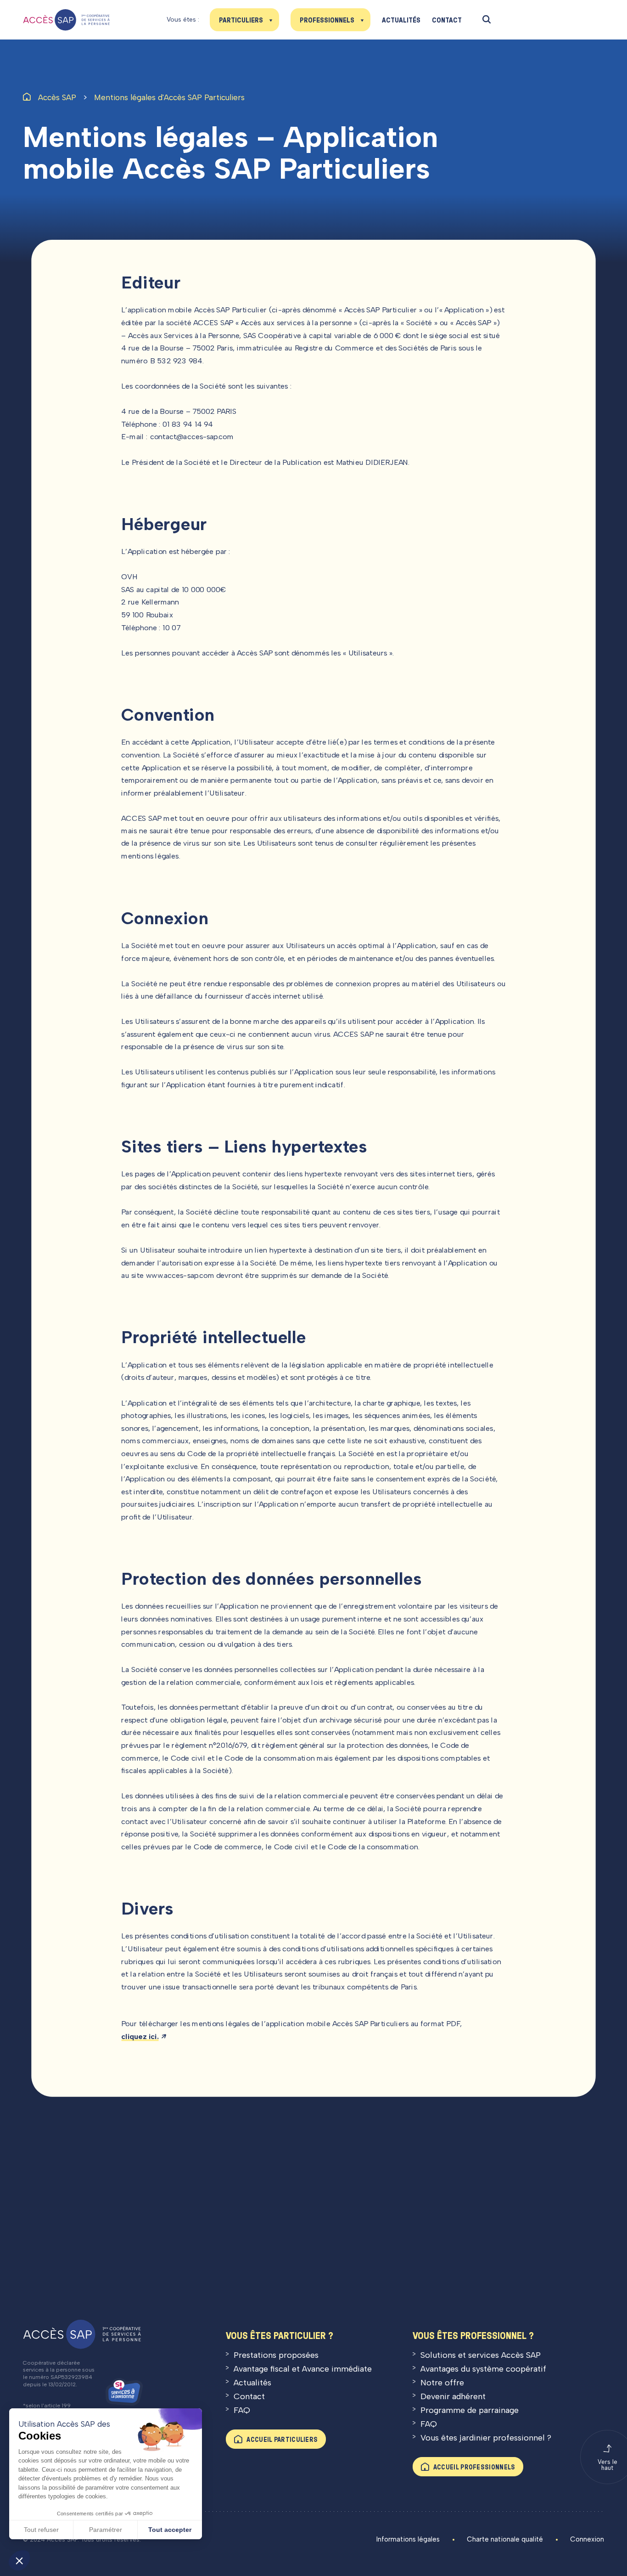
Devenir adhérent (453, 2396)
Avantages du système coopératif (483, 2369)
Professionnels (327, 20)
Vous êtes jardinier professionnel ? (486, 2438)
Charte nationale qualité (505, 2539)
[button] (19, 2560)
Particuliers (241, 20)
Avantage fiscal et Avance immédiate (303, 2369)
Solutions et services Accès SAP (481, 2355)
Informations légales (408, 2539)
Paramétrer (106, 2530)
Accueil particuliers (282, 2439)
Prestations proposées (276, 2355)
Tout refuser (41, 2530)
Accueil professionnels (474, 2467)
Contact (447, 20)
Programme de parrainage (470, 2410)
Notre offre (442, 2383)
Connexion (587, 2539)
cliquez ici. (140, 2036)
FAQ (242, 2410)
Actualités (401, 20)
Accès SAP (57, 97)
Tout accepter (170, 2530)
